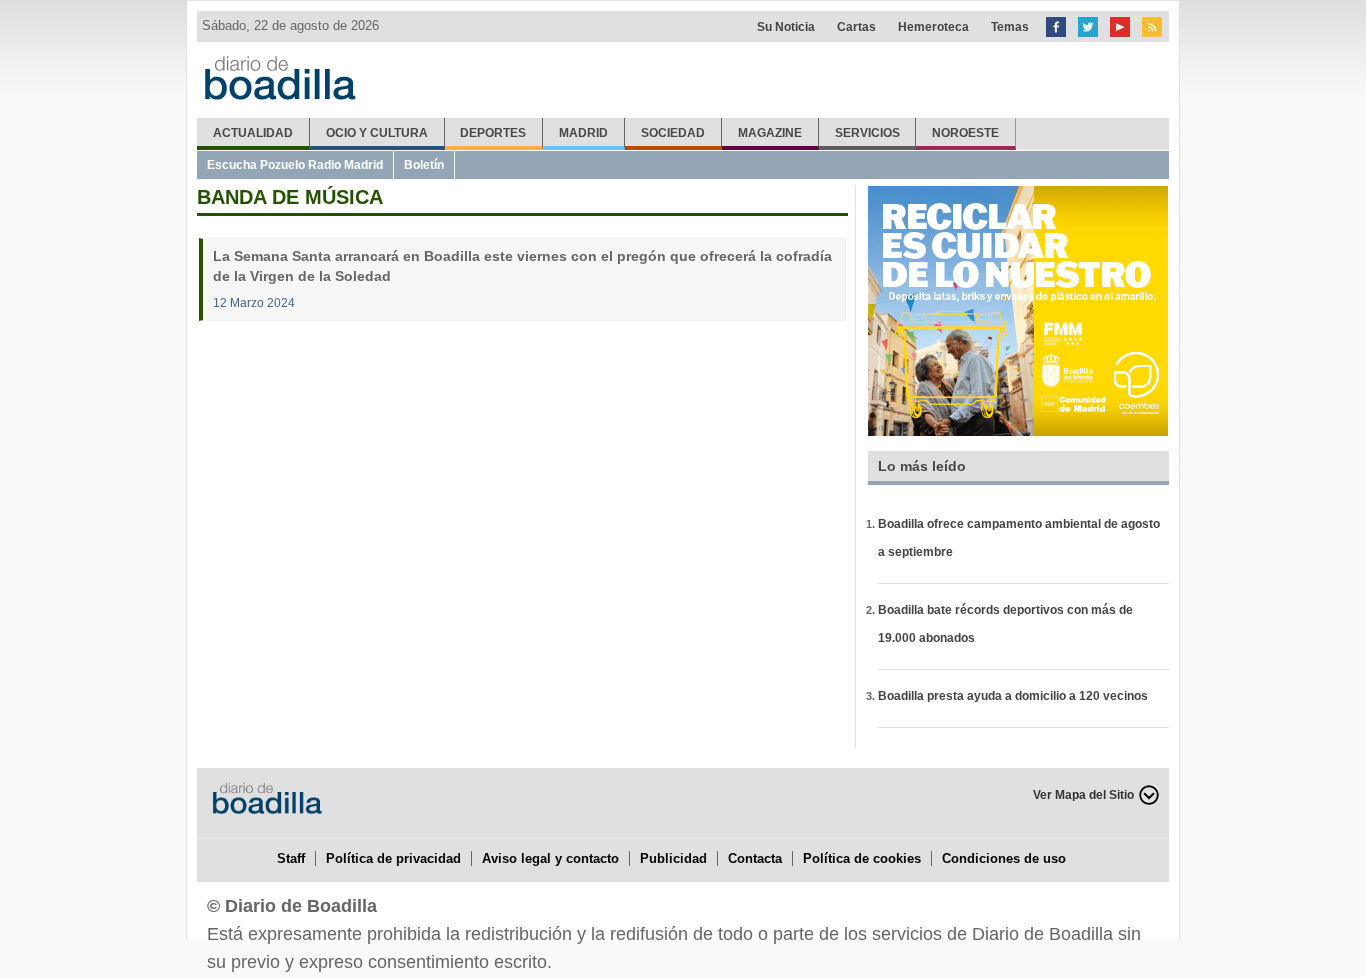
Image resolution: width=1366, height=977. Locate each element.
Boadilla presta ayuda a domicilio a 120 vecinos (1013, 696)
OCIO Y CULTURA (377, 133)
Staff (291, 858)
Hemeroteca (933, 27)
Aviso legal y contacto (550, 858)
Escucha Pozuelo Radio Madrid (295, 165)
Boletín (424, 165)
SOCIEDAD (673, 133)
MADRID (583, 133)
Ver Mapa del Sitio (1083, 795)
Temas (1010, 27)
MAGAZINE (770, 133)
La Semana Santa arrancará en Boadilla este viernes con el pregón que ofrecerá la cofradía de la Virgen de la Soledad (522, 266)
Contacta (755, 858)
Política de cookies (862, 858)
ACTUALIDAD (253, 133)
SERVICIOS (867, 133)
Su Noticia (786, 27)
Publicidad (673, 858)
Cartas (856, 27)
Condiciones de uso (1004, 858)
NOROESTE (965, 133)
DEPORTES (493, 133)
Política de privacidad (393, 858)
